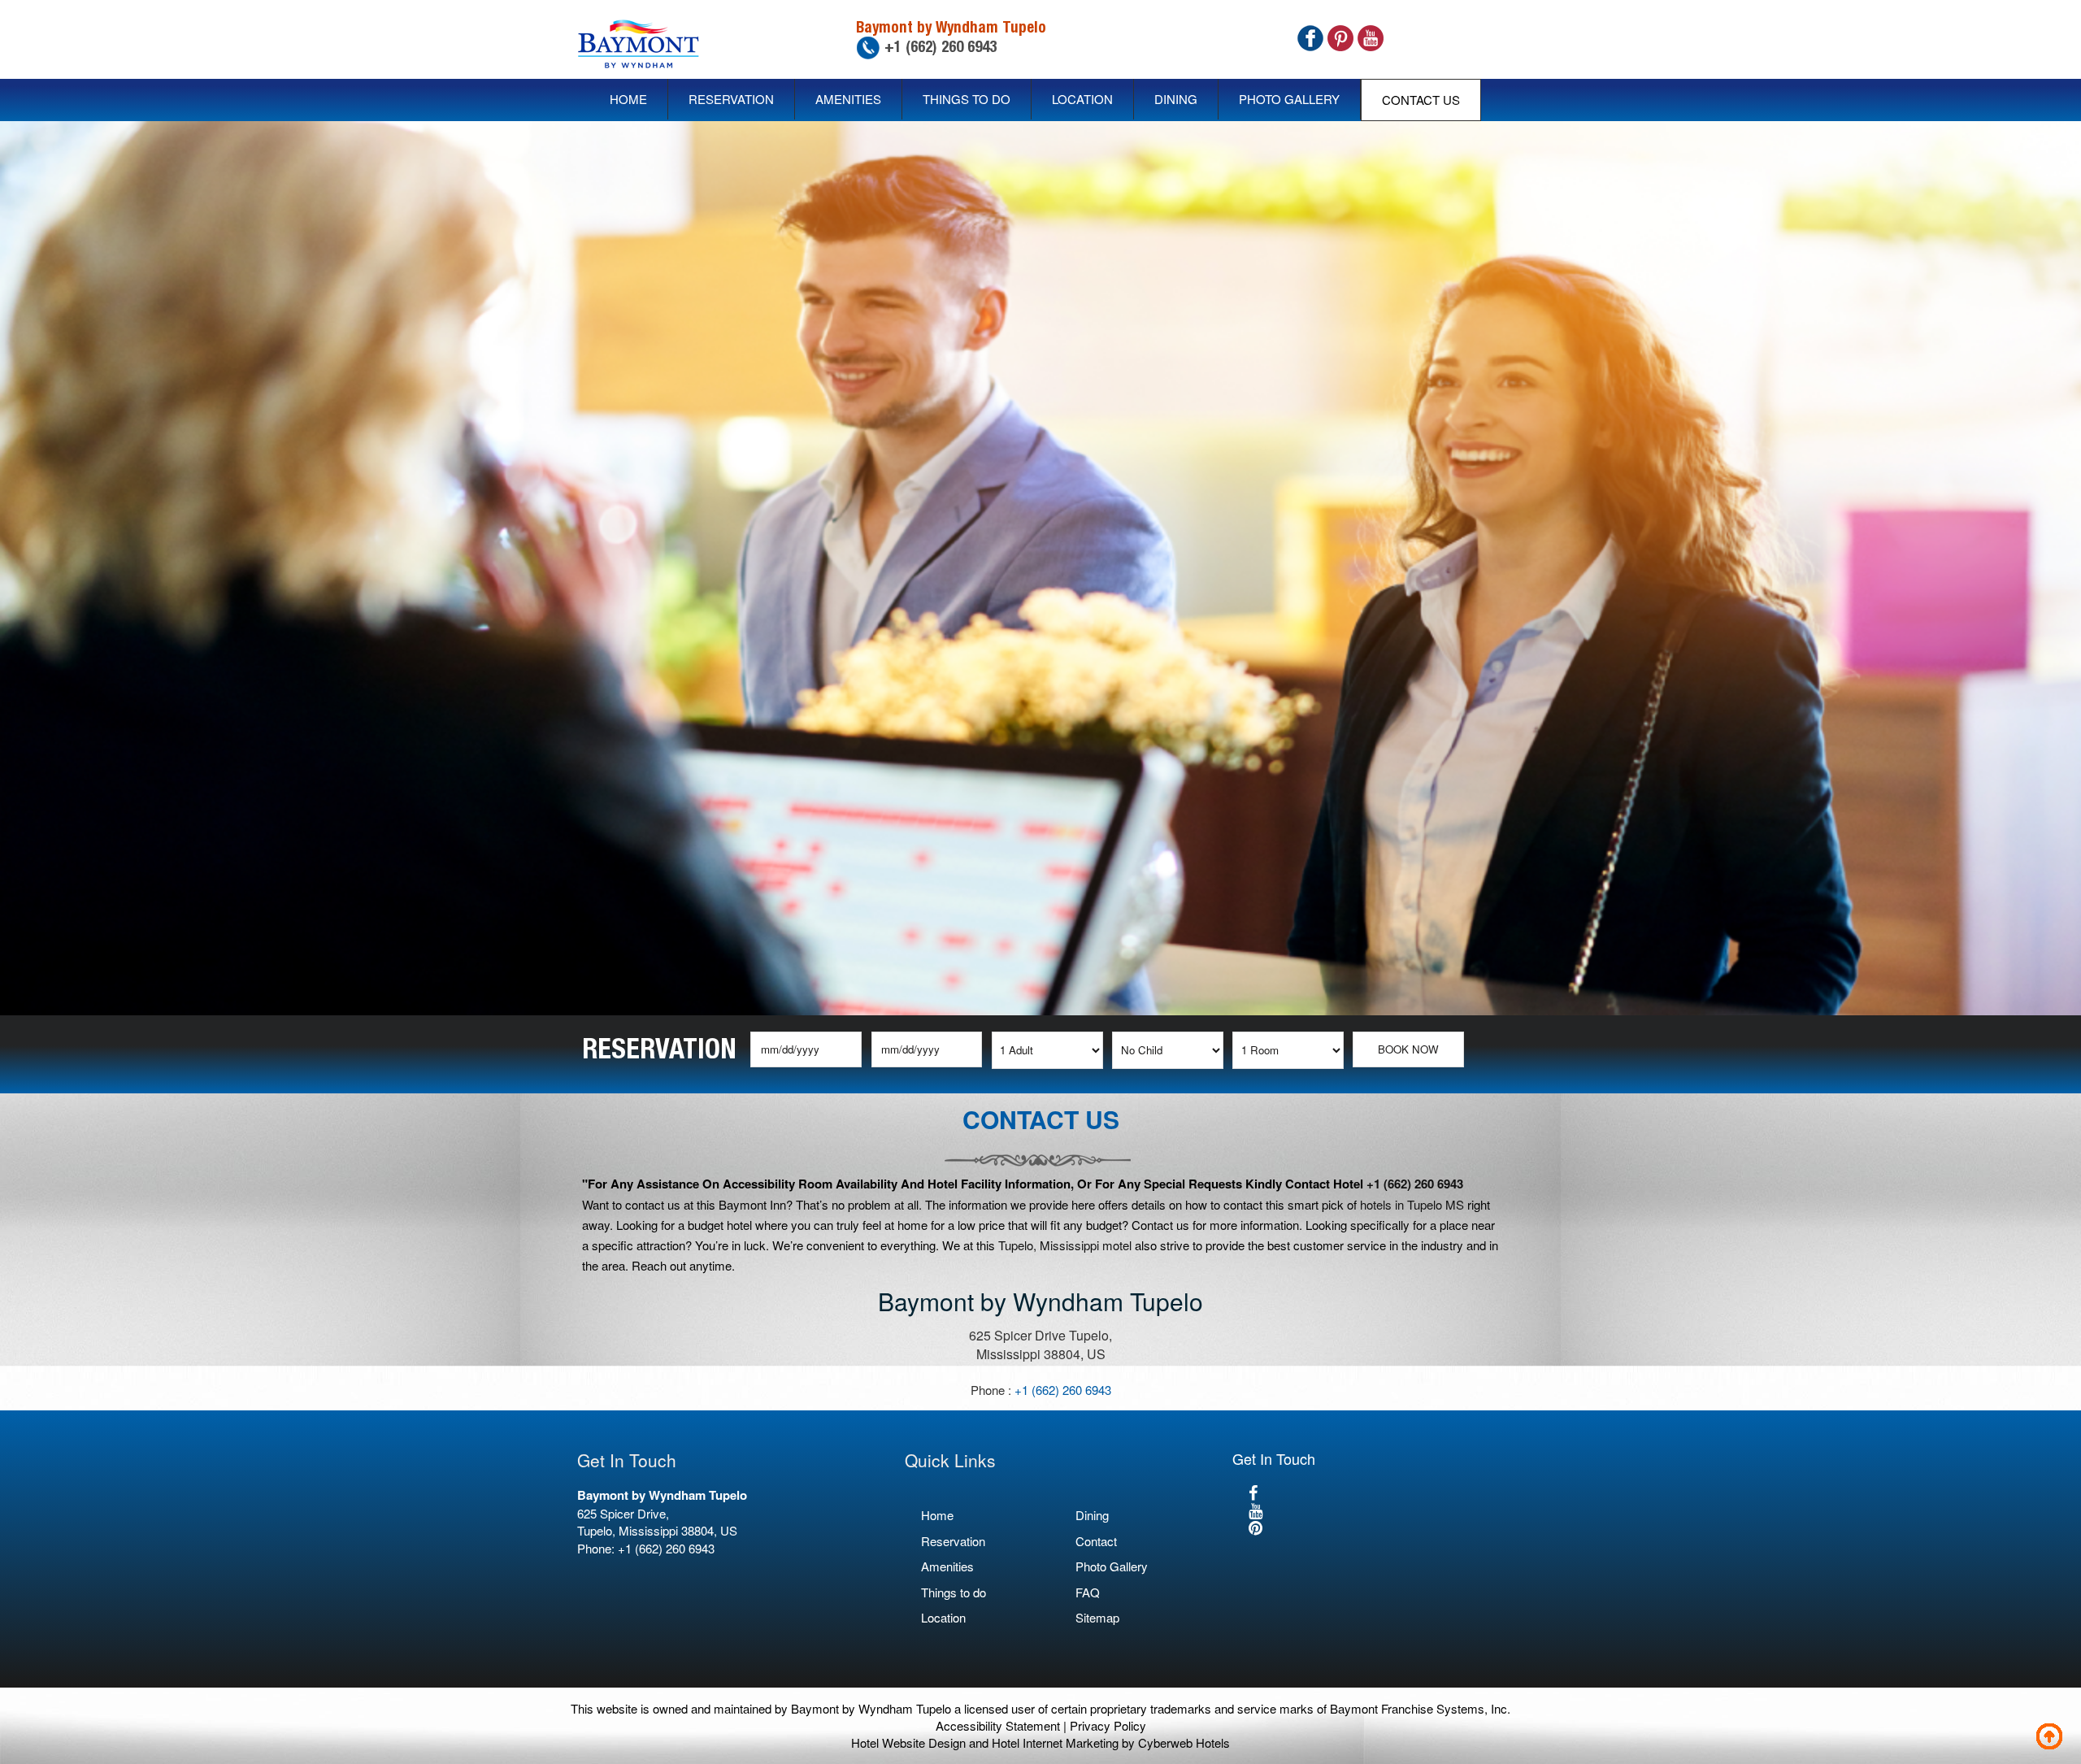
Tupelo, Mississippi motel (1065, 1245)
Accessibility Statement (998, 1725)
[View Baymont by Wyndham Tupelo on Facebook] (1253, 1492)
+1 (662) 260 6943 (938, 46)
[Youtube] (1371, 36)
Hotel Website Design (908, 1742)
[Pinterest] (1340, 36)
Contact (1096, 1541)
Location (1082, 99)
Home (628, 99)
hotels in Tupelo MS (1412, 1204)
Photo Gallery (1289, 99)
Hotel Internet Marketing (1055, 1742)
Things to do (967, 99)
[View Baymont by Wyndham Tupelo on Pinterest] (1256, 1527)
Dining (1176, 99)
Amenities (848, 99)
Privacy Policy (1108, 1725)
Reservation (731, 99)
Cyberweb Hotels (1184, 1742)
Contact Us (1421, 100)
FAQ (1088, 1592)
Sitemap (1097, 1617)
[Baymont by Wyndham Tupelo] (638, 39)
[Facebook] (1310, 36)
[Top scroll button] (2053, 1740)
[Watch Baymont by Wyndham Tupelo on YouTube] (1256, 1510)
